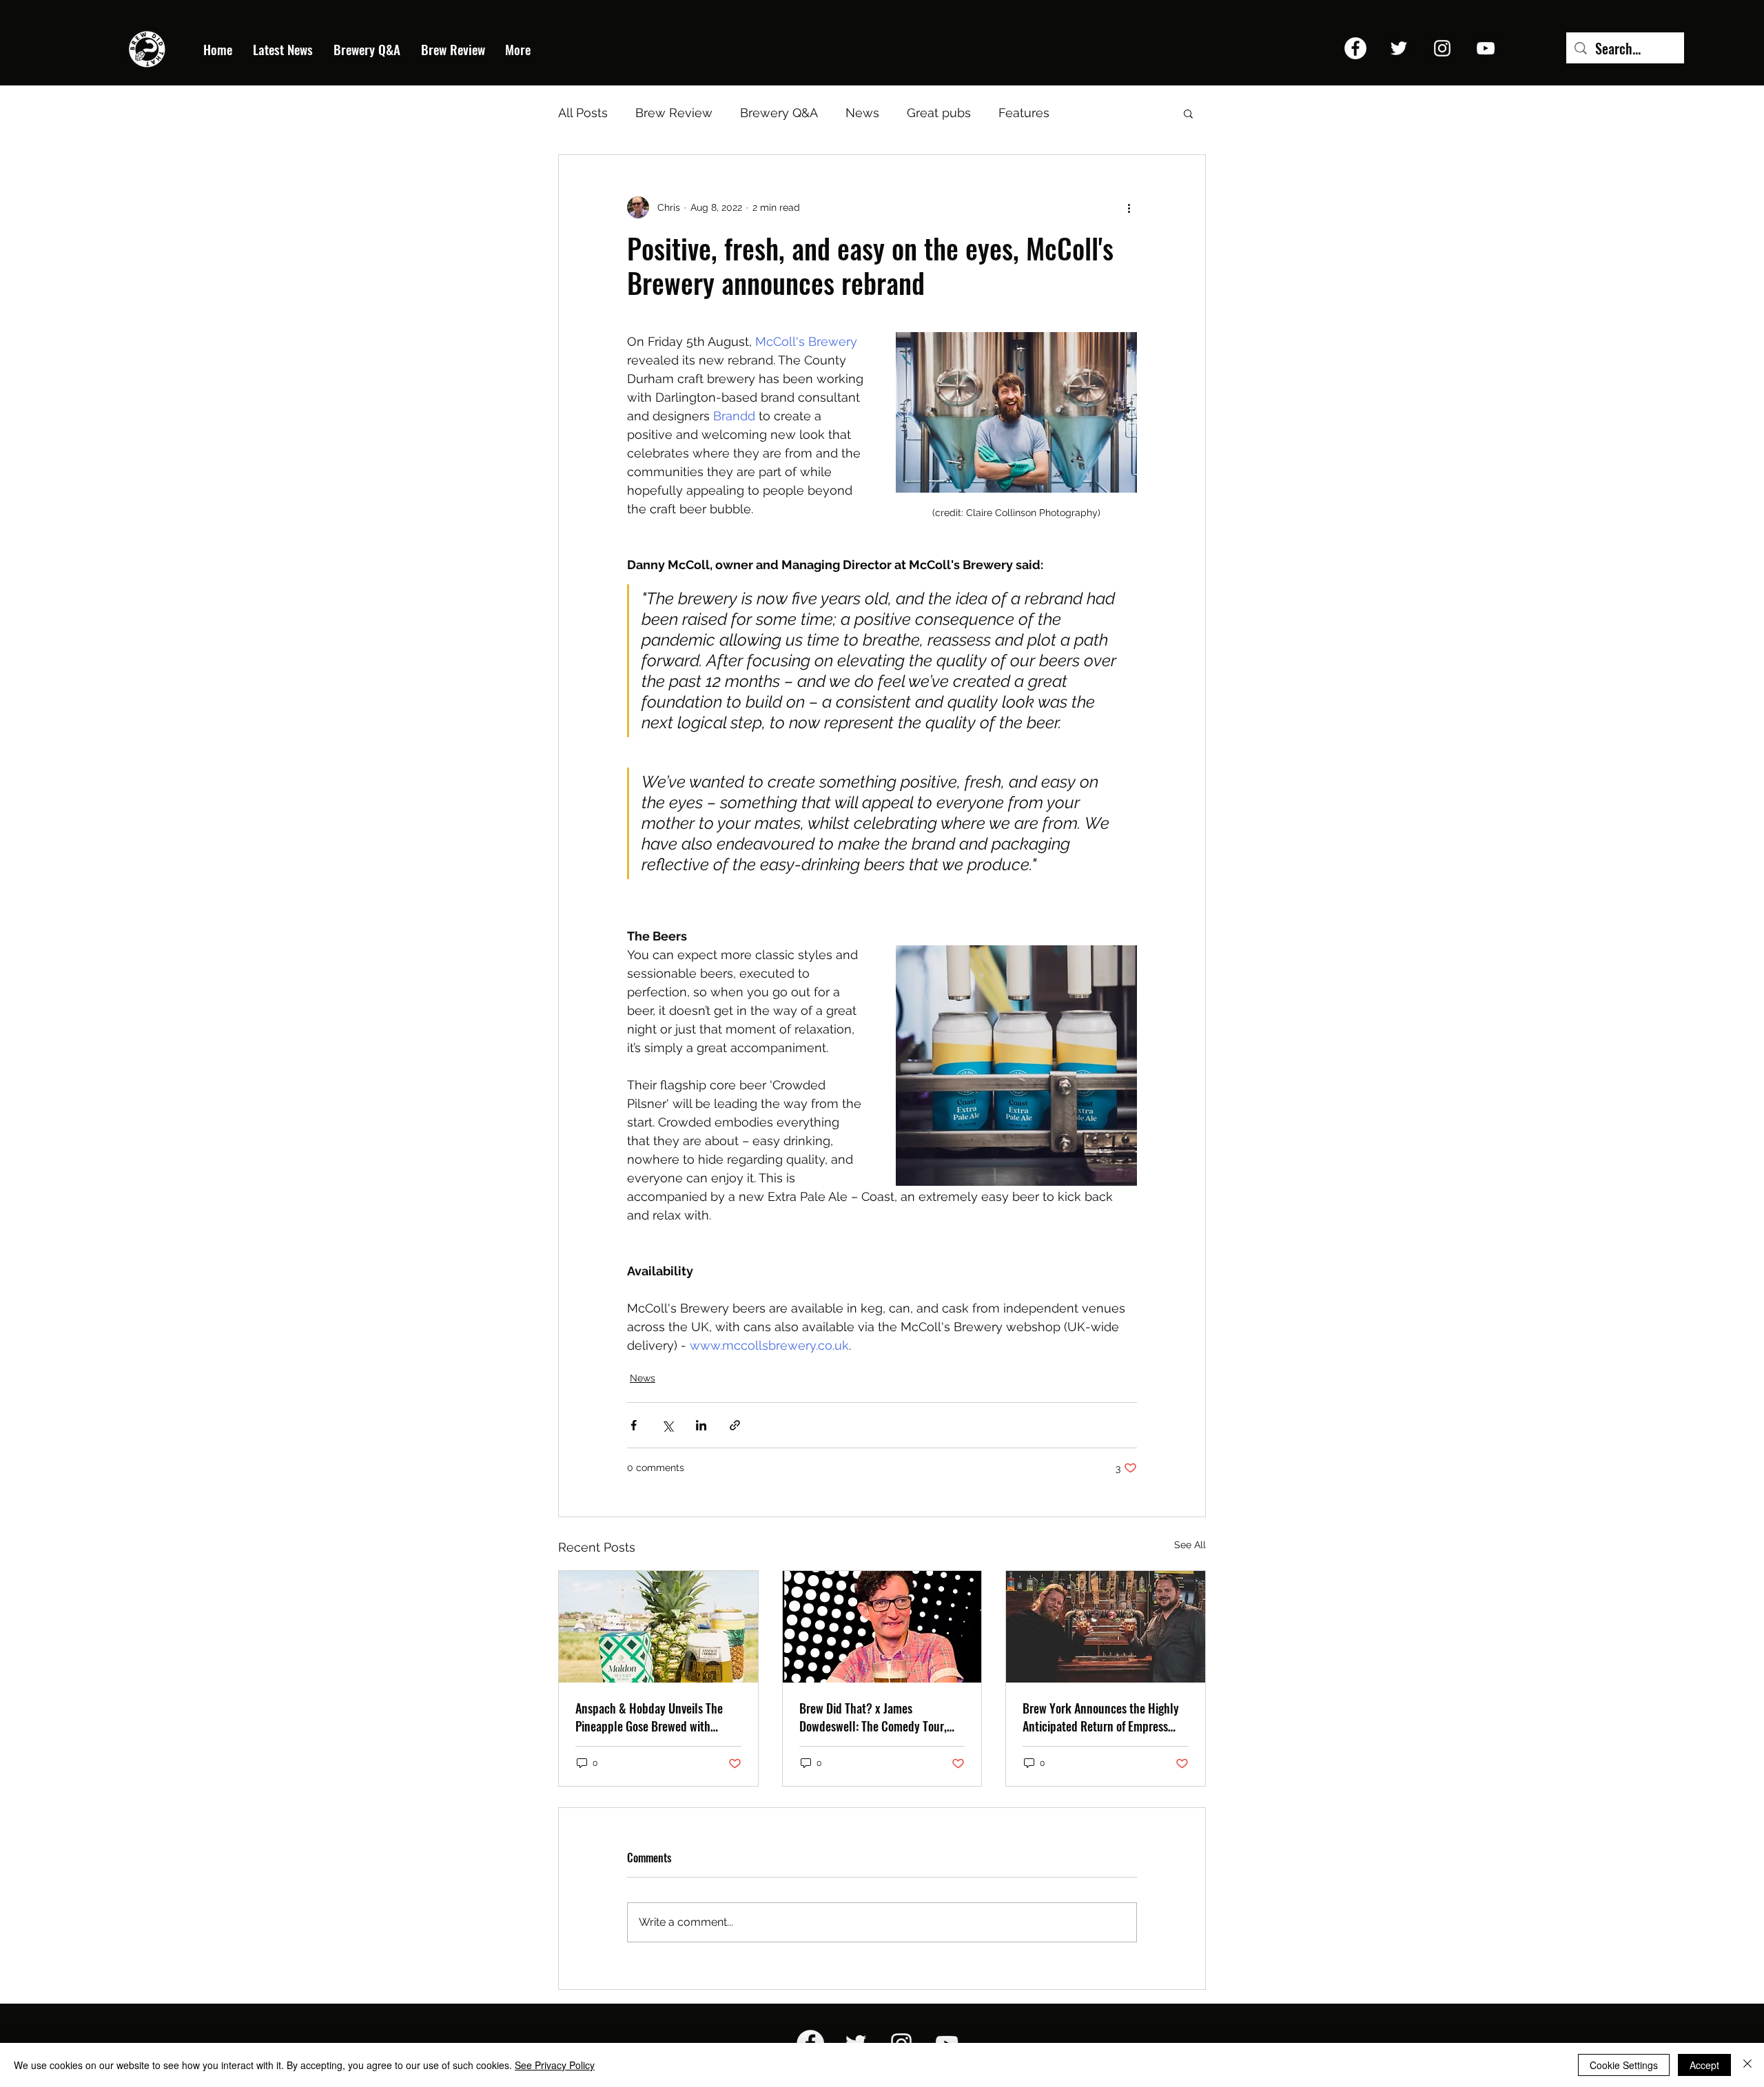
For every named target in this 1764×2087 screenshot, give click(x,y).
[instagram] (1442, 48)
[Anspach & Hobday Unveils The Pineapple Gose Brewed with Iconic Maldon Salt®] (658, 1627)
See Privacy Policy (555, 2065)
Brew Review (674, 113)
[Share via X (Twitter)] (667, 1425)
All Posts (583, 113)
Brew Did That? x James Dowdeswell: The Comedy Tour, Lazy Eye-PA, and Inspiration (873, 1717)
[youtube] (1486, 48)
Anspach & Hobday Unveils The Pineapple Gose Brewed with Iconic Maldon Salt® (649, 1717)
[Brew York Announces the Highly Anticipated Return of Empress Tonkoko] (1106, 1627)
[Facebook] (1355, 48)
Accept (1704, 2065)
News (862, 113)
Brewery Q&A (779, 113)
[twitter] (1399, 48)
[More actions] (1129, 207)
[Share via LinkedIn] (701, 1425)
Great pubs (939, 113)
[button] (1188, 113)
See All (1190, 1545)
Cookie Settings (1624, 2065)
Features (1024, 113)
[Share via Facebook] (634, 1425)
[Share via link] (735, 1425)
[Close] (1747, 2065)
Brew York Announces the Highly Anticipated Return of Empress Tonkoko (1101, 1717)
